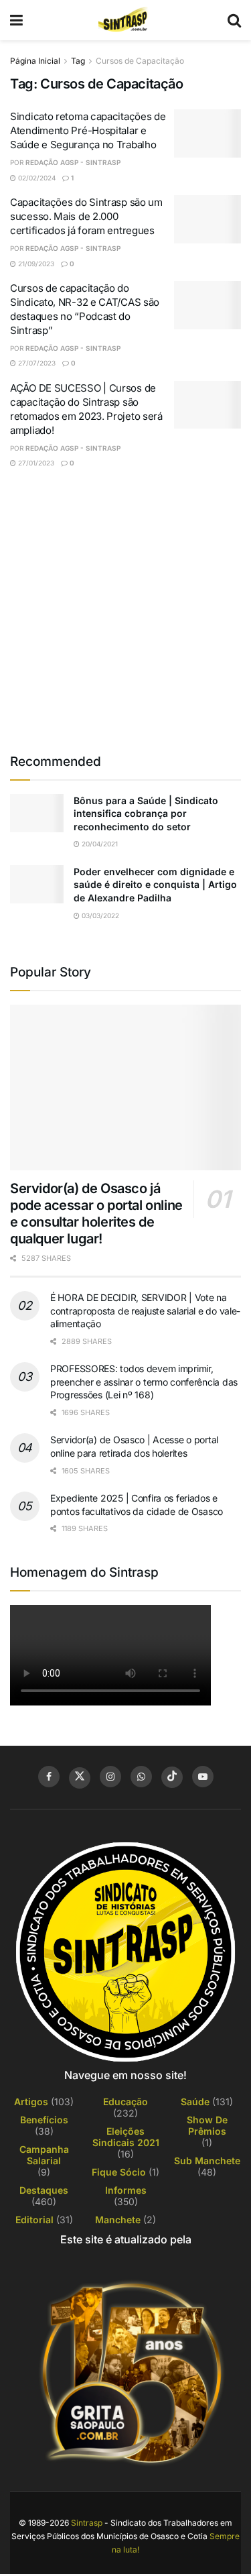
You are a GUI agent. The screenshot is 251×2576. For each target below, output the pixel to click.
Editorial (34, 2220)
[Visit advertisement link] (125, 610)
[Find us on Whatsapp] (141, 1777)
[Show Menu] (16, 20)
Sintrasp (87, 2523)
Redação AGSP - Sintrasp (73, 162)
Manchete (118, 2220)
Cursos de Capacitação (140, 61)
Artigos (31, 2102)
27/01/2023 (35, 463)
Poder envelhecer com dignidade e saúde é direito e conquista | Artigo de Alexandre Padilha (155, 885)
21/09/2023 (35, 264)
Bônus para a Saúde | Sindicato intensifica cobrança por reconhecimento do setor (146, 814)
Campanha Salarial (44, 2155)
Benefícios (44, 2120)
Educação (125, 2102)
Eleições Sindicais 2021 (126, 2137)
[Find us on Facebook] (49, 1777)
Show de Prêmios (207, 2125)
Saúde (195, 2102)
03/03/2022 (99, 915)
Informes (126, 2190)
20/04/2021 (99, 844)
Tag (78, 61)
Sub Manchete (207, 2161)
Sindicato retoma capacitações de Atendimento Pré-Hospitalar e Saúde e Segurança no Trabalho (88, 130)
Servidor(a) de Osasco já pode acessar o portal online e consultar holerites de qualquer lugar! (96, 1214)
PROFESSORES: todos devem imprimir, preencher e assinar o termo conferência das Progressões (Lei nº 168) (144, 1382)
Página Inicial (35, 61)
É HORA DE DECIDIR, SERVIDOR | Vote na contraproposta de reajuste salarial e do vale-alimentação (145, 1310)
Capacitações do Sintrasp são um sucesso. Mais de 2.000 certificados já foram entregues (86, 216)
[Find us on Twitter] (80, 1778)
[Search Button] (234, 20)
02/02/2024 (36, 178)
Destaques (44, 2190)
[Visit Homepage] (125, 20)
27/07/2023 (36, 363)
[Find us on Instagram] (110, 1777)
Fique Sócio (119, 2172)
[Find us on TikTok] (172, 1777)
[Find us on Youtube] (203, 1777)
